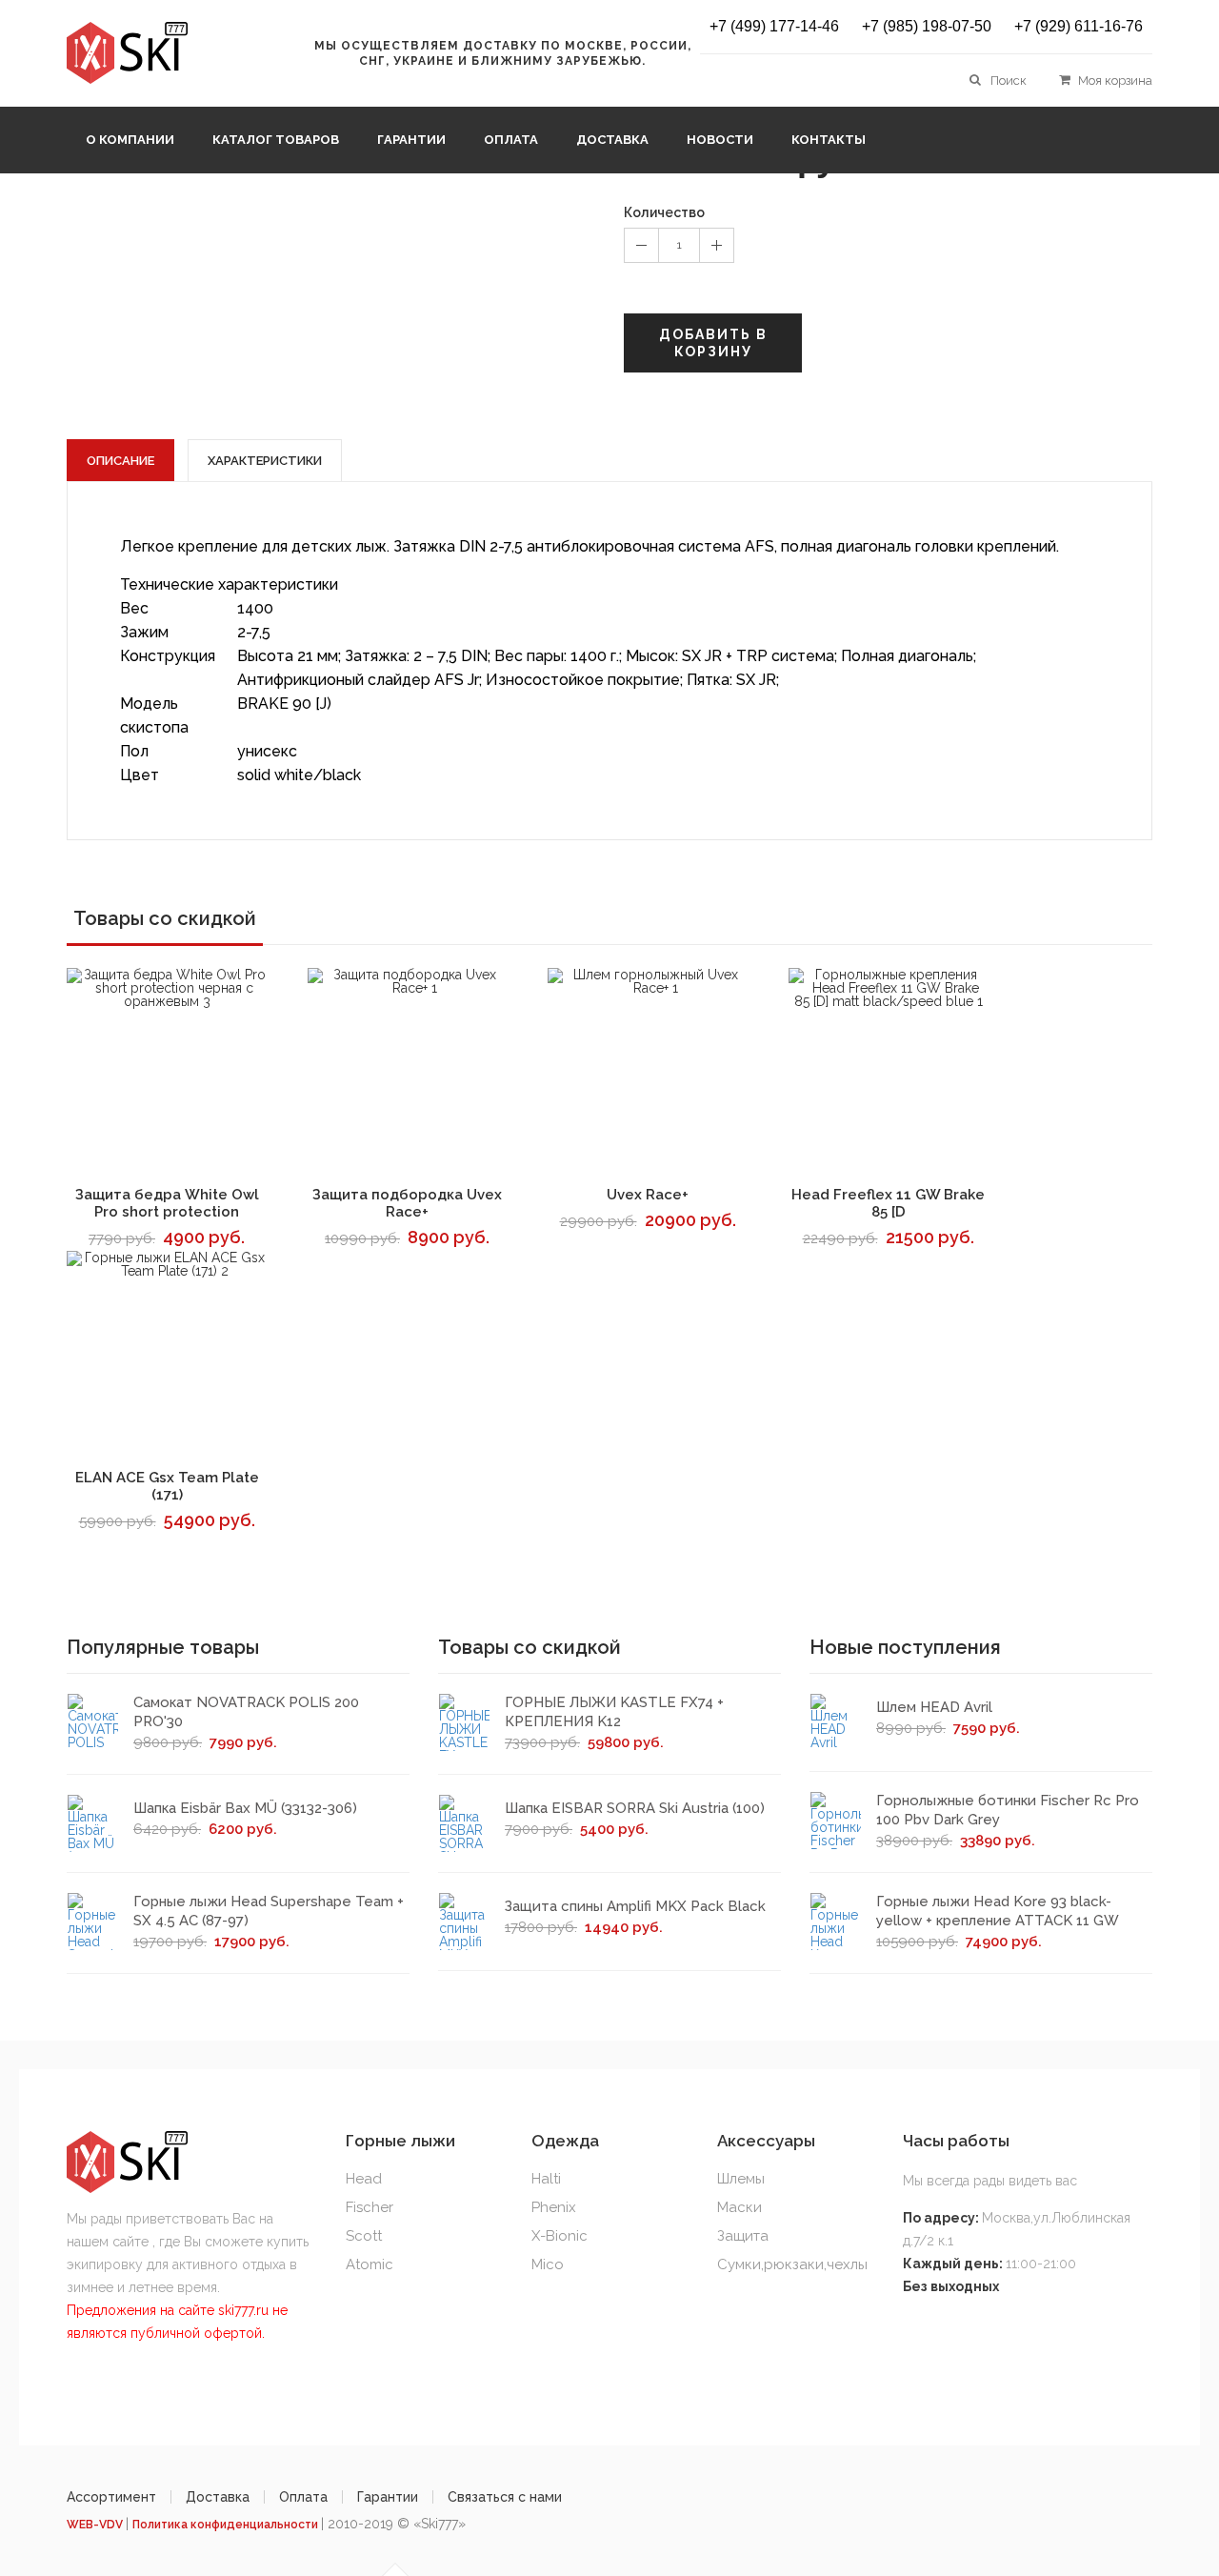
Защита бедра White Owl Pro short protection (167, 1203)
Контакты (829, 140)
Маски (739, 2207)
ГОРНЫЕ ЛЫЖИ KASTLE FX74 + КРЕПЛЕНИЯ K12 (614, 1712)
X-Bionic (560, 2236)
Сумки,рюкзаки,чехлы (792, 2264)
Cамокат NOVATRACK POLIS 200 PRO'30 (246, 1712)
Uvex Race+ (648, 1195)
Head (364, 2179)
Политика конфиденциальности (227, 2525)
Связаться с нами (505, 2497)
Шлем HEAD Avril (934, 1707)
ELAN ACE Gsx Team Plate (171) (167, 1486)
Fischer (370, 2207)
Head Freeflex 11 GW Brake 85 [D (888, 1203)
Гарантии (411, 140)
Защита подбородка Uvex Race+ (407, 1203)
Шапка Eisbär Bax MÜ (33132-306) (245, 1808)
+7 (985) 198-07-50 (927, 27)
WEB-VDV (96, 2525)
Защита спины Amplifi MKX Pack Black (635, 1906)
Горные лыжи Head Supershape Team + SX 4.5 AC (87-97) (269, 1911)
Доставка (612, 140)
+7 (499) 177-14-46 (774, 27)
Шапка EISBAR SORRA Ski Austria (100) (635, 1808)
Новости (720, 140)
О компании (130, 140)
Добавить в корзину (713, 343)
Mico (548, 2264)
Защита (743, 2236)
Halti (546, 2179)
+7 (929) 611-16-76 (1079, 27)
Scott (364, 2236)
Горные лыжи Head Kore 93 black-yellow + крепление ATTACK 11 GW (998, 1911)
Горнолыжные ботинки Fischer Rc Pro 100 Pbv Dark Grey (1008, 1810)
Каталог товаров (276, 140)
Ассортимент (111, 2497)
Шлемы (741, 2179)
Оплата (511, 140)
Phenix (554, 2207)
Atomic (370, 2264)
